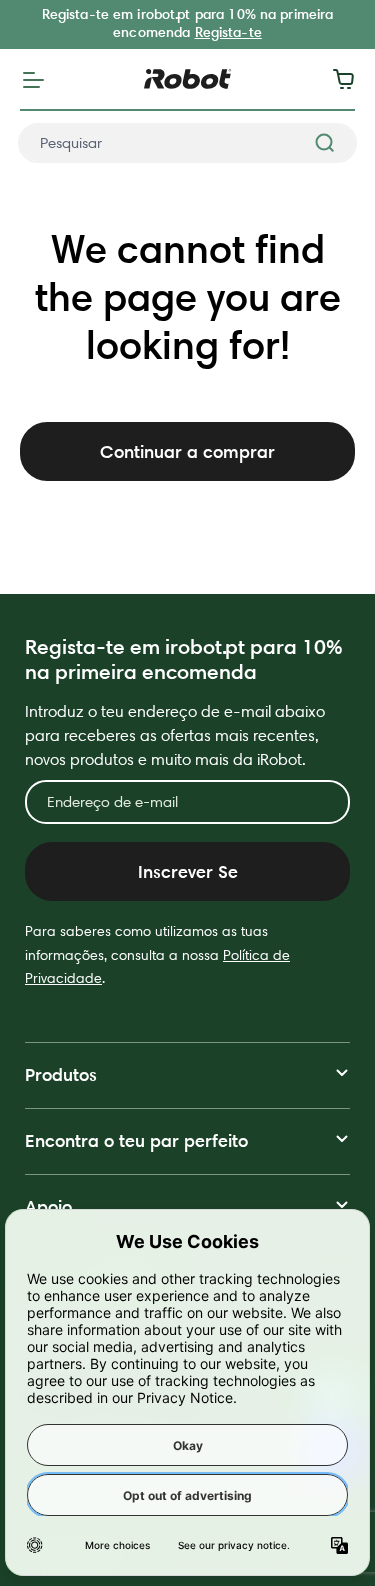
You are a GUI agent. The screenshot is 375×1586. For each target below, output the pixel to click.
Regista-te (228, 32)
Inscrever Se (188, 871)
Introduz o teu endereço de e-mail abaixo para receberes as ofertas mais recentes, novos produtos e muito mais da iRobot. (175, 735)
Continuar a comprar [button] (187, 451)
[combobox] (187, 143)
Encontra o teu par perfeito (136, 1140)
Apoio (48, 1206)
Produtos (61, 1074)
